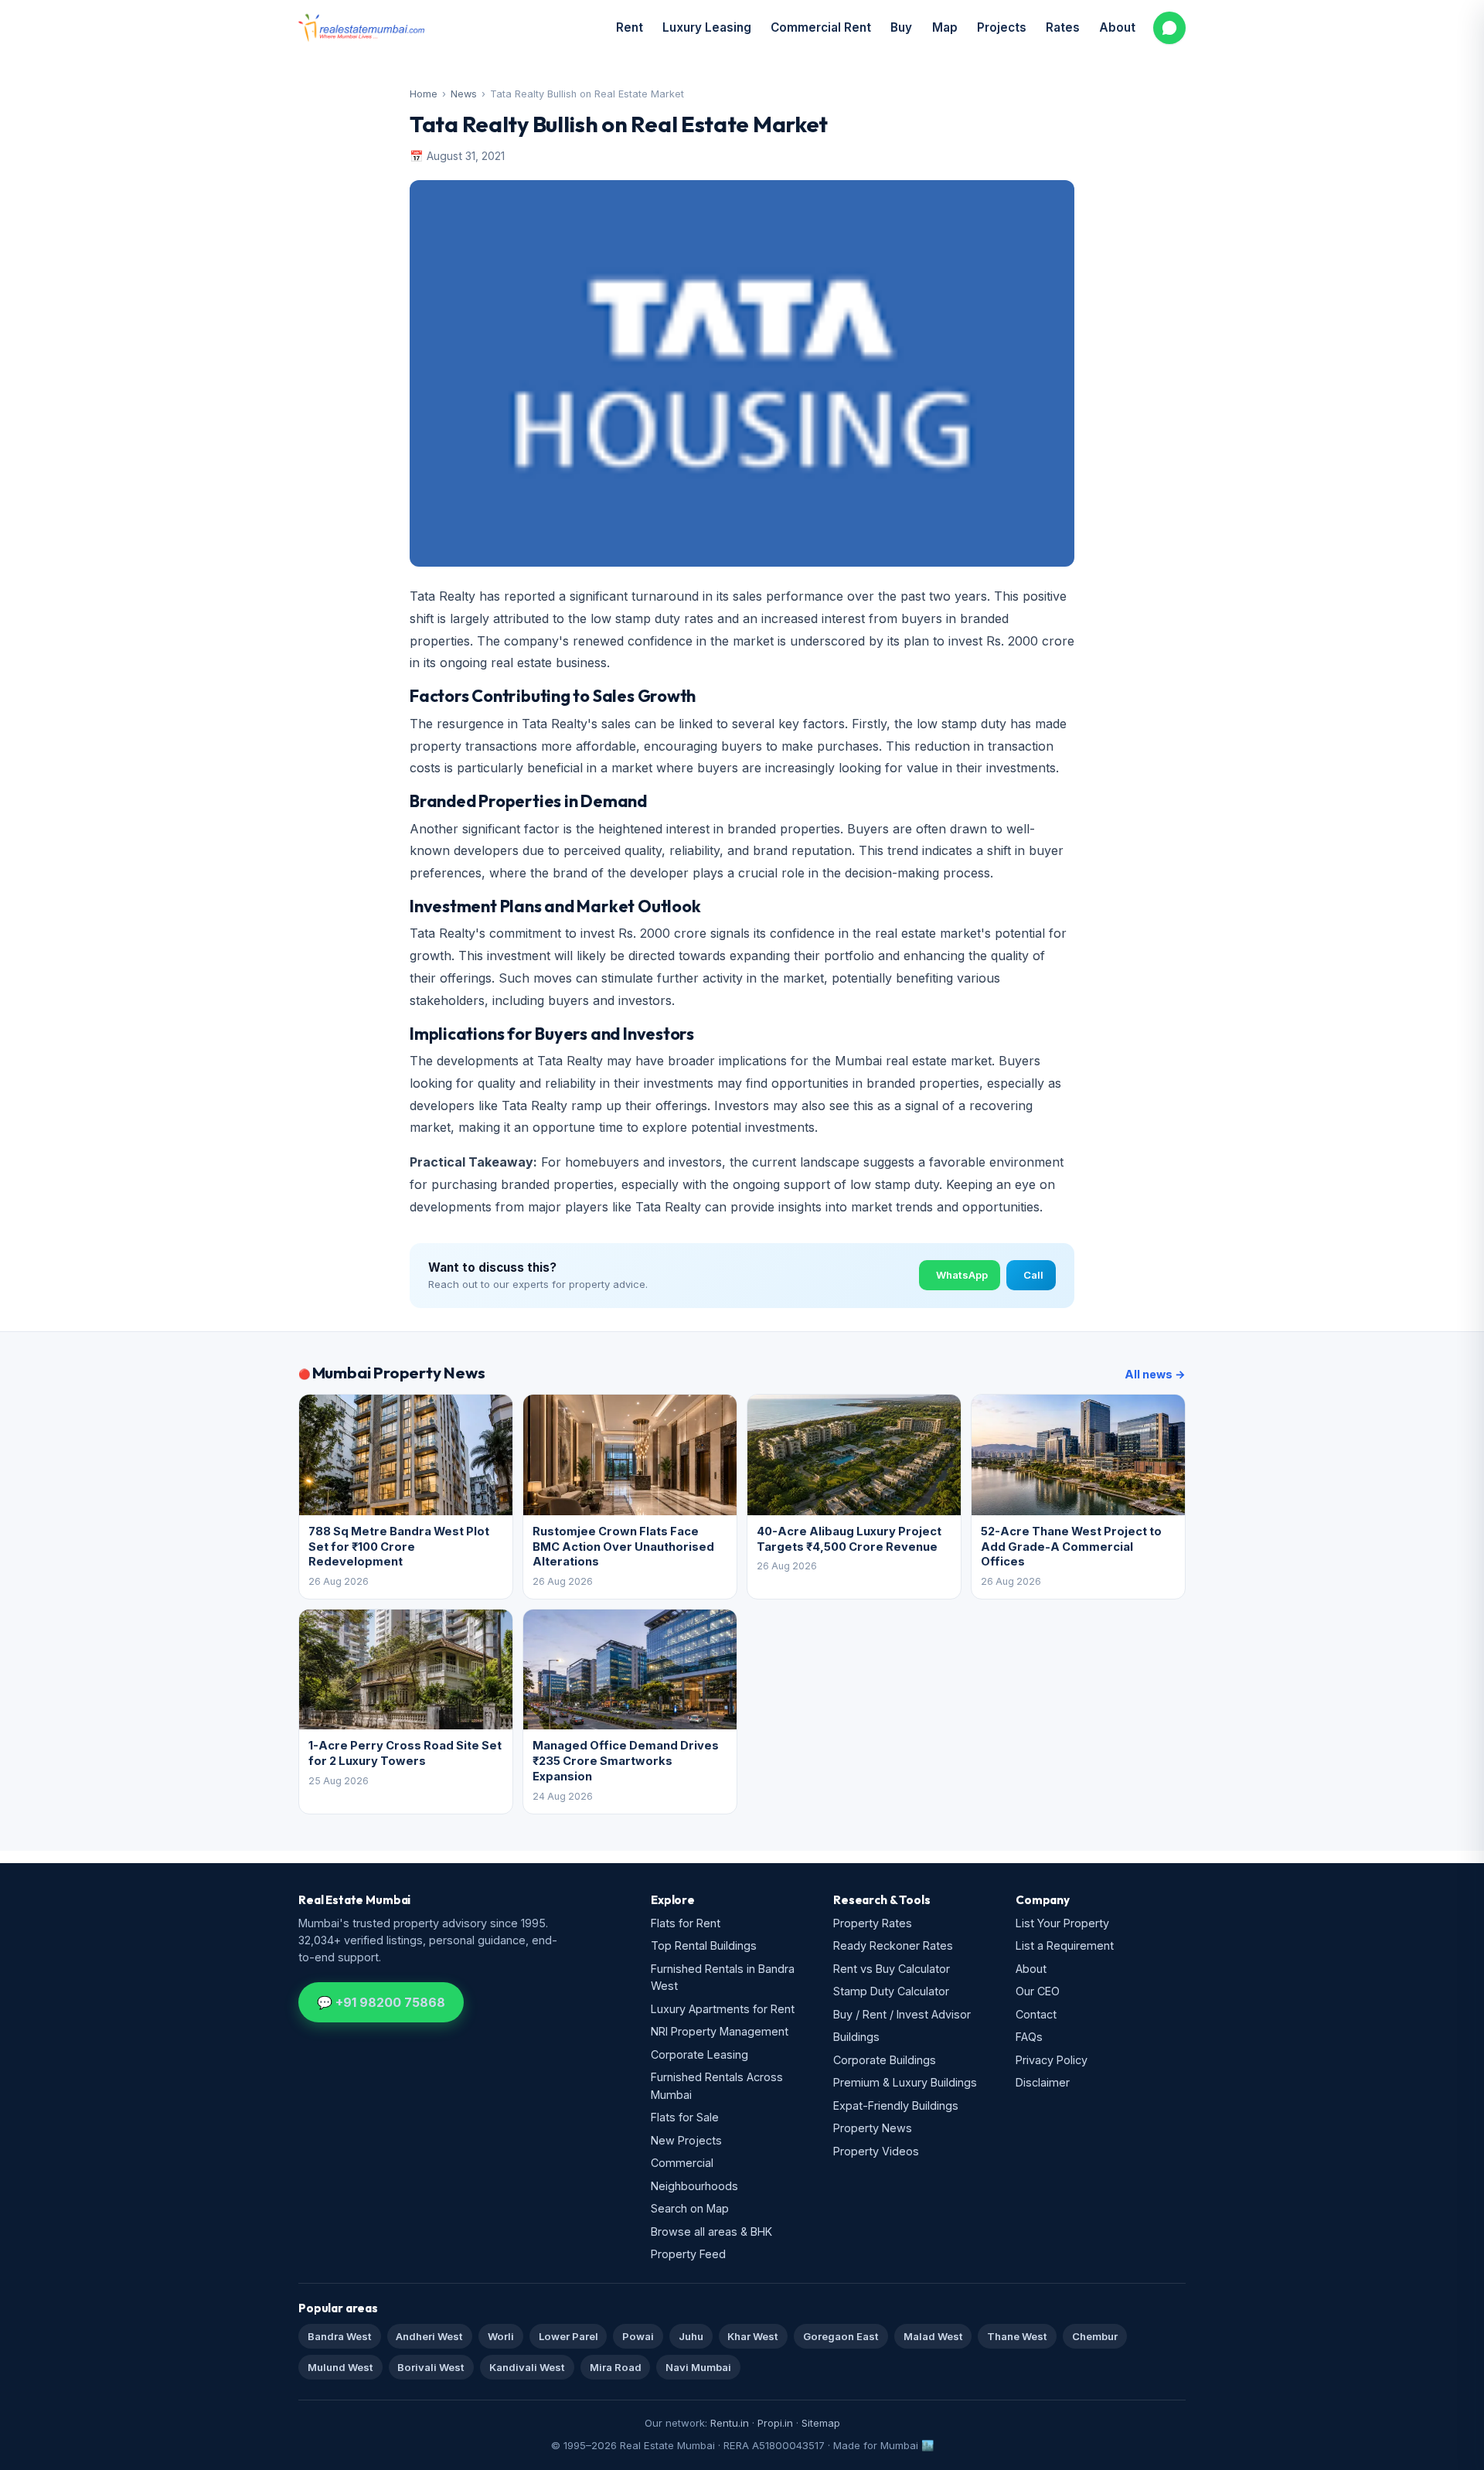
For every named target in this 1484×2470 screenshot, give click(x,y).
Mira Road (616, 2367)
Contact (1036, 2014)
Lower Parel (568, 2336)
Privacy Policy (1052, 2060)
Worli (501, 2336)
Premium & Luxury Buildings (905, 2082)
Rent (630, 27)
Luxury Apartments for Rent (723, 2009)
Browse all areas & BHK (711, 2232)
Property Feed (688, 2254)
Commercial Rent (821, 27)
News (464, 94)
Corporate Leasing (699, 2054)
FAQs (1029, 2037)
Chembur (1095, 2336)
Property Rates (873, 1923)
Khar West (753, 2336)
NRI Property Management (720, 2031)
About (1117, 27)
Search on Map (690, 2208)
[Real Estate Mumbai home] (361, 28)
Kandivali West (527, 2367)
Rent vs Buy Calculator (892, 1969)
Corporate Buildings (885, 2060)
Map (945, 27)
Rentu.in (730, 2423)
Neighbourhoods (694, 2186)
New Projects (686, 2140)
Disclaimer (1043, 2082)
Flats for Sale (685, 2117)
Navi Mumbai (698, 2367)
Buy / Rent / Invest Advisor (902, 2014)
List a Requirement (1065, 1945)
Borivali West (431, 2367)
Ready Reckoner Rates (893, 1945)
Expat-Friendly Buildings (896, 2105)
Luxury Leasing (707, 27)
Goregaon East (841, 2336)
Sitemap (821, 2423)
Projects (1002, 27)
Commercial (682, 2163)
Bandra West (340, 2336)
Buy (901, 27)
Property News (873, 2128)
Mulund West (340, 2367)
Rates (1063, 27)
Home (424, 94)
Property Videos (876, 2151)
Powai (638, 2336)
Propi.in (775, 2423)
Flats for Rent (686, 1923)
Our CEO (1038, 1991)
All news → (1155, 1374)
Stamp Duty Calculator (891, 1991)
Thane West (1017, 2336)
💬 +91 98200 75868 (381, 2002)
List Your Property (1062, 1923)
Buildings (856, 2037)
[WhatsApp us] (1169, 28)
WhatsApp (962, 1275)
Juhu (691, 2336)
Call (1033, 1275)
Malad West (933, 2336)
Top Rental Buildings (704, 1945)
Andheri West (429, 2336)
